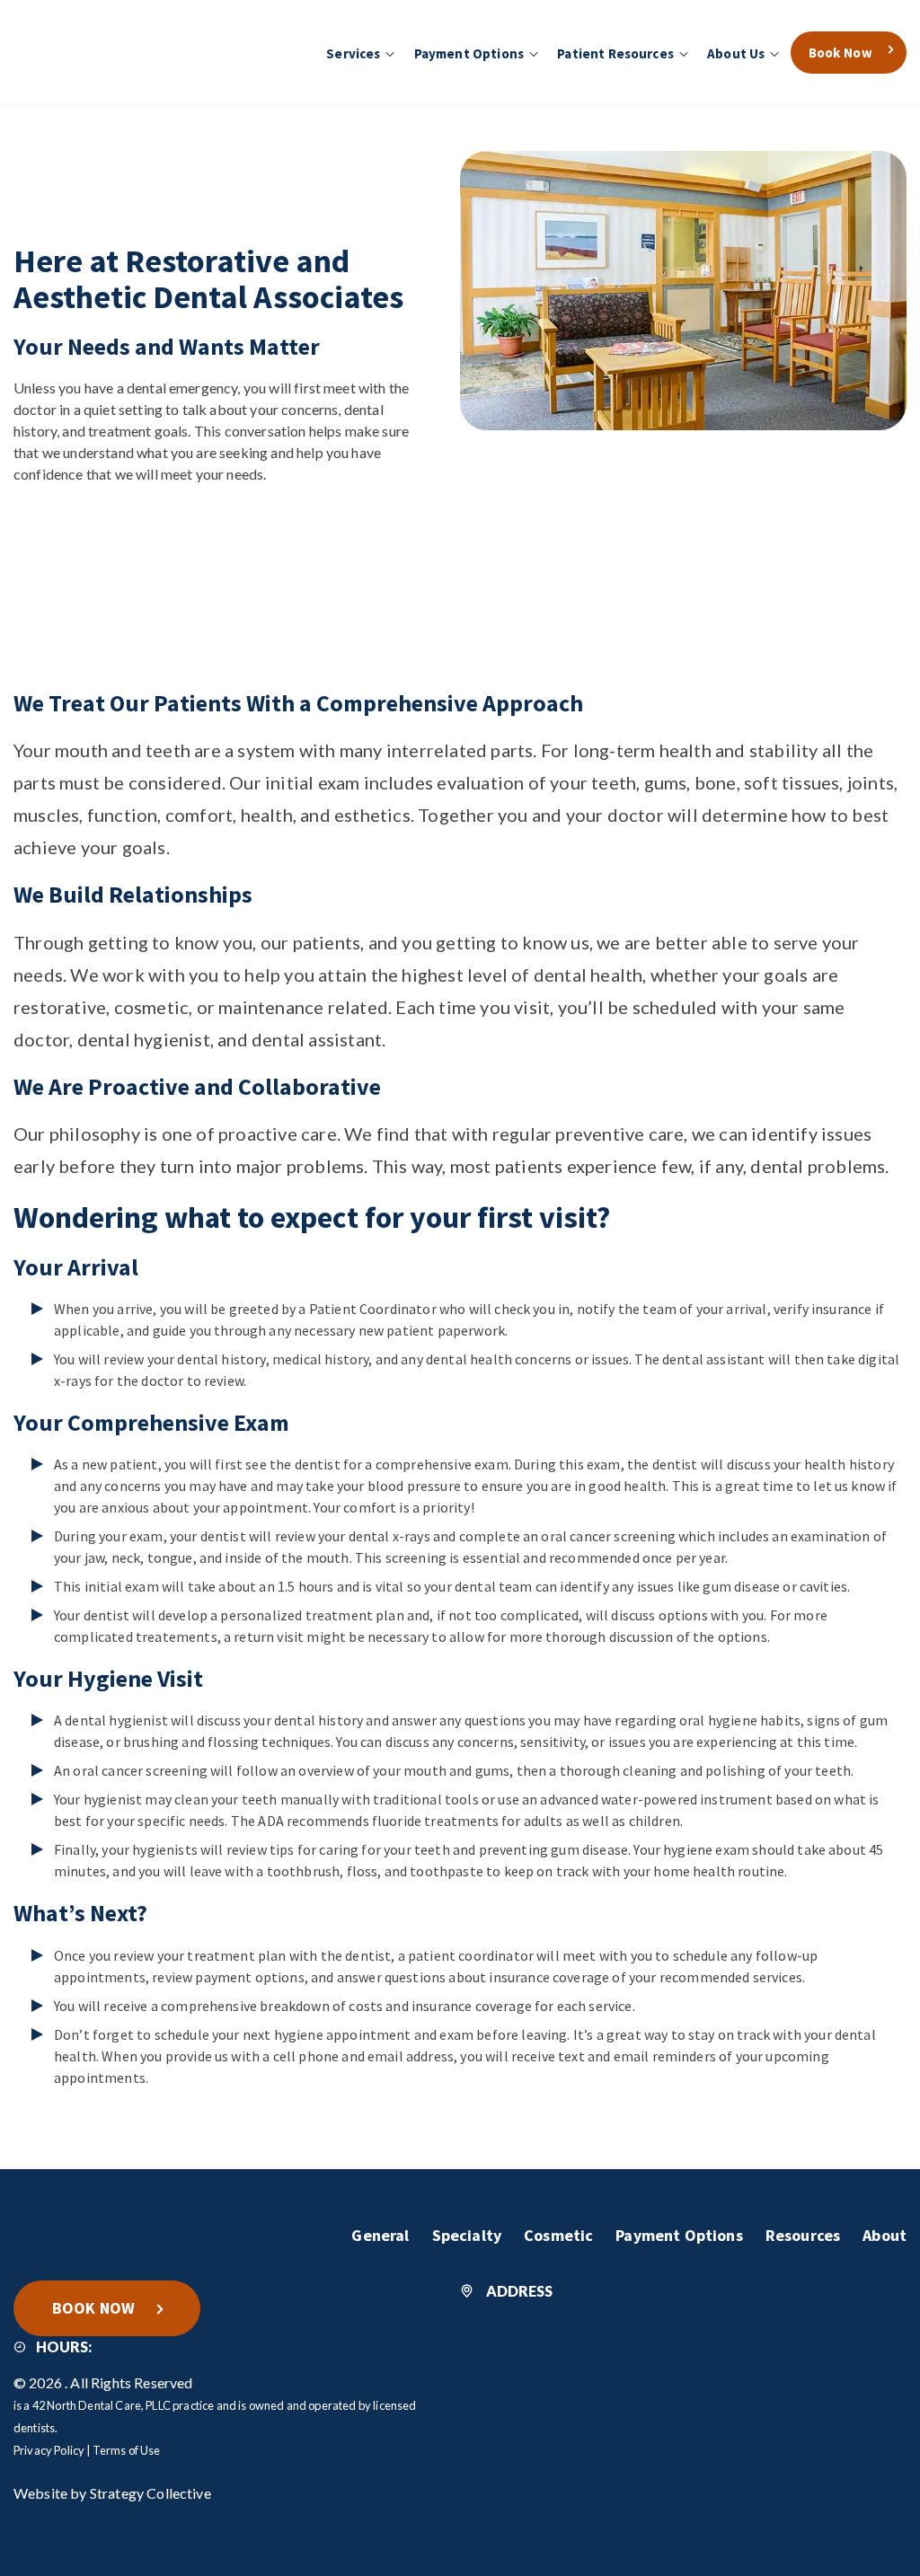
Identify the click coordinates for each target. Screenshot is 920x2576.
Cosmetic (558, 2235)
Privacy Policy (49, 2450)
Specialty (467, 2235)
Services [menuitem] (353, 53)
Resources (803, 2235)
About (885, 2235)
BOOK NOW (93, 2308)
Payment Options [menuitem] (469, 53)
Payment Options (679, 2235)
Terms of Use (127, 2450)
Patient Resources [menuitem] (615, 53)
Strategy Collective (150, 2493)
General (380, 2235)
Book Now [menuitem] (840, 53)
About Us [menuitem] (736, 53)
